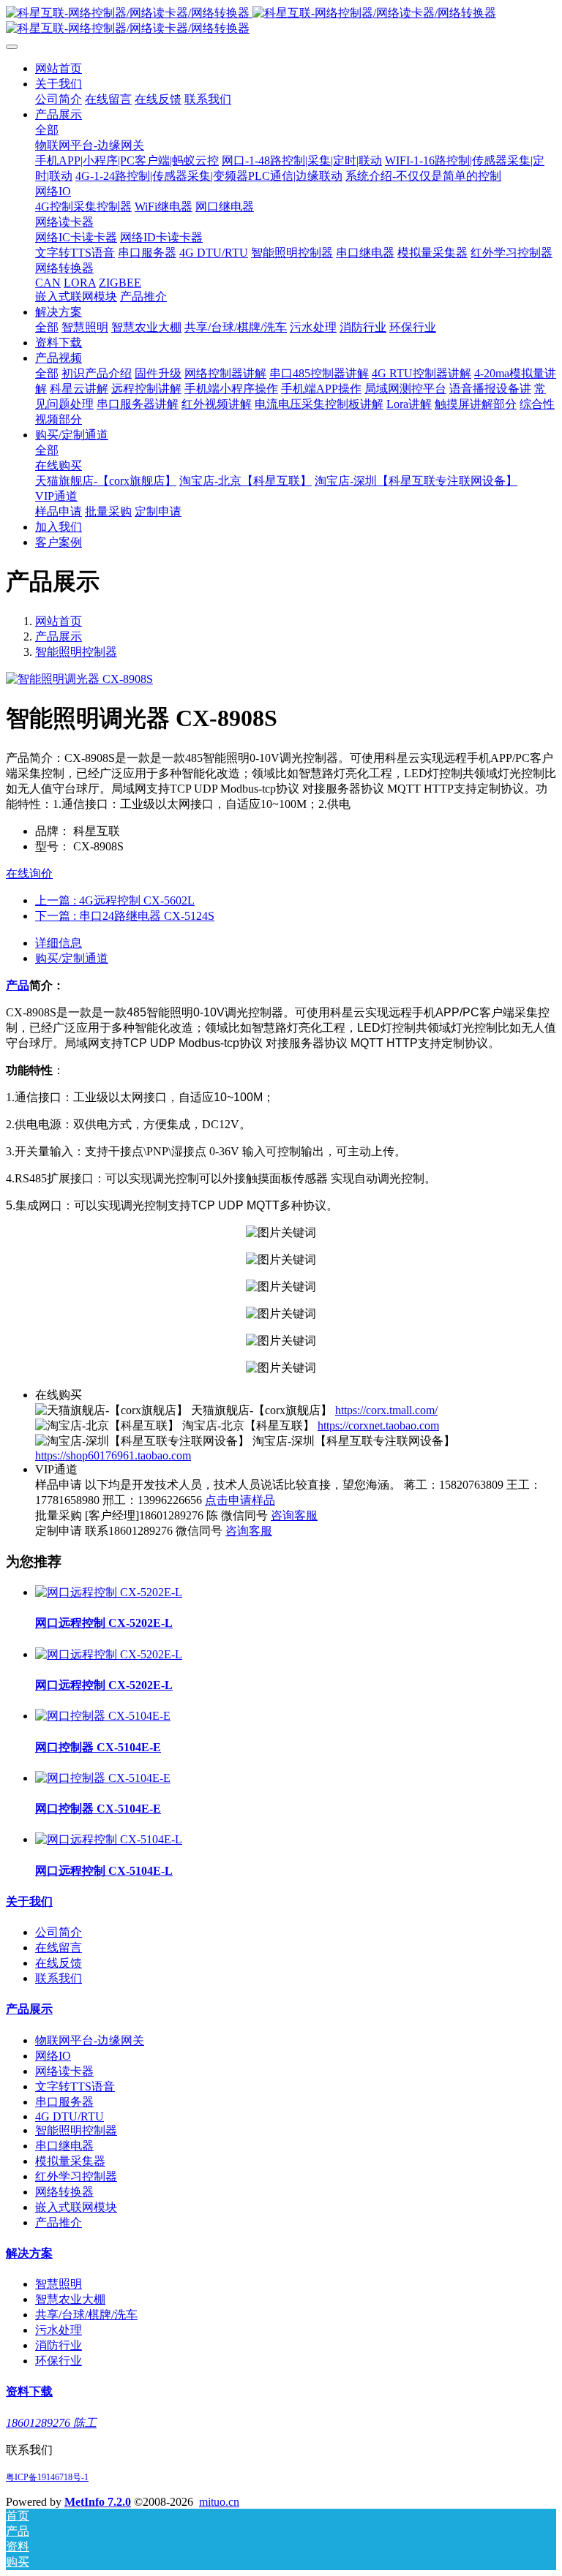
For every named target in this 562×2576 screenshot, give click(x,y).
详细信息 (59, 943)
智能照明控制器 (76, 652)
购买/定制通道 (72, 958)
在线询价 (29, 873)
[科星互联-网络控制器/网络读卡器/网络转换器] (281, 21)
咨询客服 (294, 1515)
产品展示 (59, 637)
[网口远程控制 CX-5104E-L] (109, 1839)
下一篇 (125, 916)
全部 (47, 130)
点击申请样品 (240, 1500)
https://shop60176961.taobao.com (113, 1455)
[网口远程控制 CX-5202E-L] (109, 1592)
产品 (18, 985)
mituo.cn (219, 2502)
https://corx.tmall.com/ (386, 1410)
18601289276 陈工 (51, 2423)
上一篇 (115, 900)
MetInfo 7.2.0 (98, 2502)
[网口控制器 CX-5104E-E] (103, 1716)
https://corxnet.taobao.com (378, 1425)
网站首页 (59, 68)
